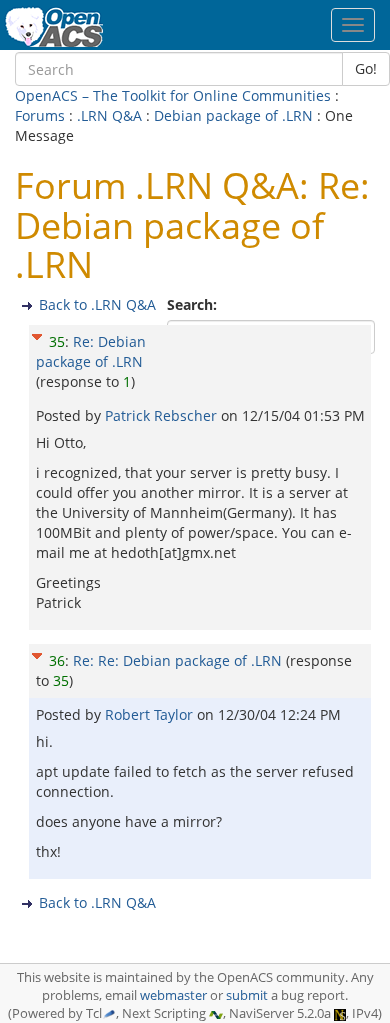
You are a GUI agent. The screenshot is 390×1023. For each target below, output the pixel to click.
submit (247, 995)
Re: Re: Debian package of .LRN (177, 660)
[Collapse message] (37, 334)
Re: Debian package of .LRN (91, 351)
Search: (194, 304)
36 (57, 660)
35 (57, 341)
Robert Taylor (151, 714)
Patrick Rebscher (163, 415)
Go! (366, 68)
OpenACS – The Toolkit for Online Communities (173, 95)
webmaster (173, 995)
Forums (40, 115)
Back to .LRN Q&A (97, 304)
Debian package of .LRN (233, 115)
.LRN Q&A (109, 115)
